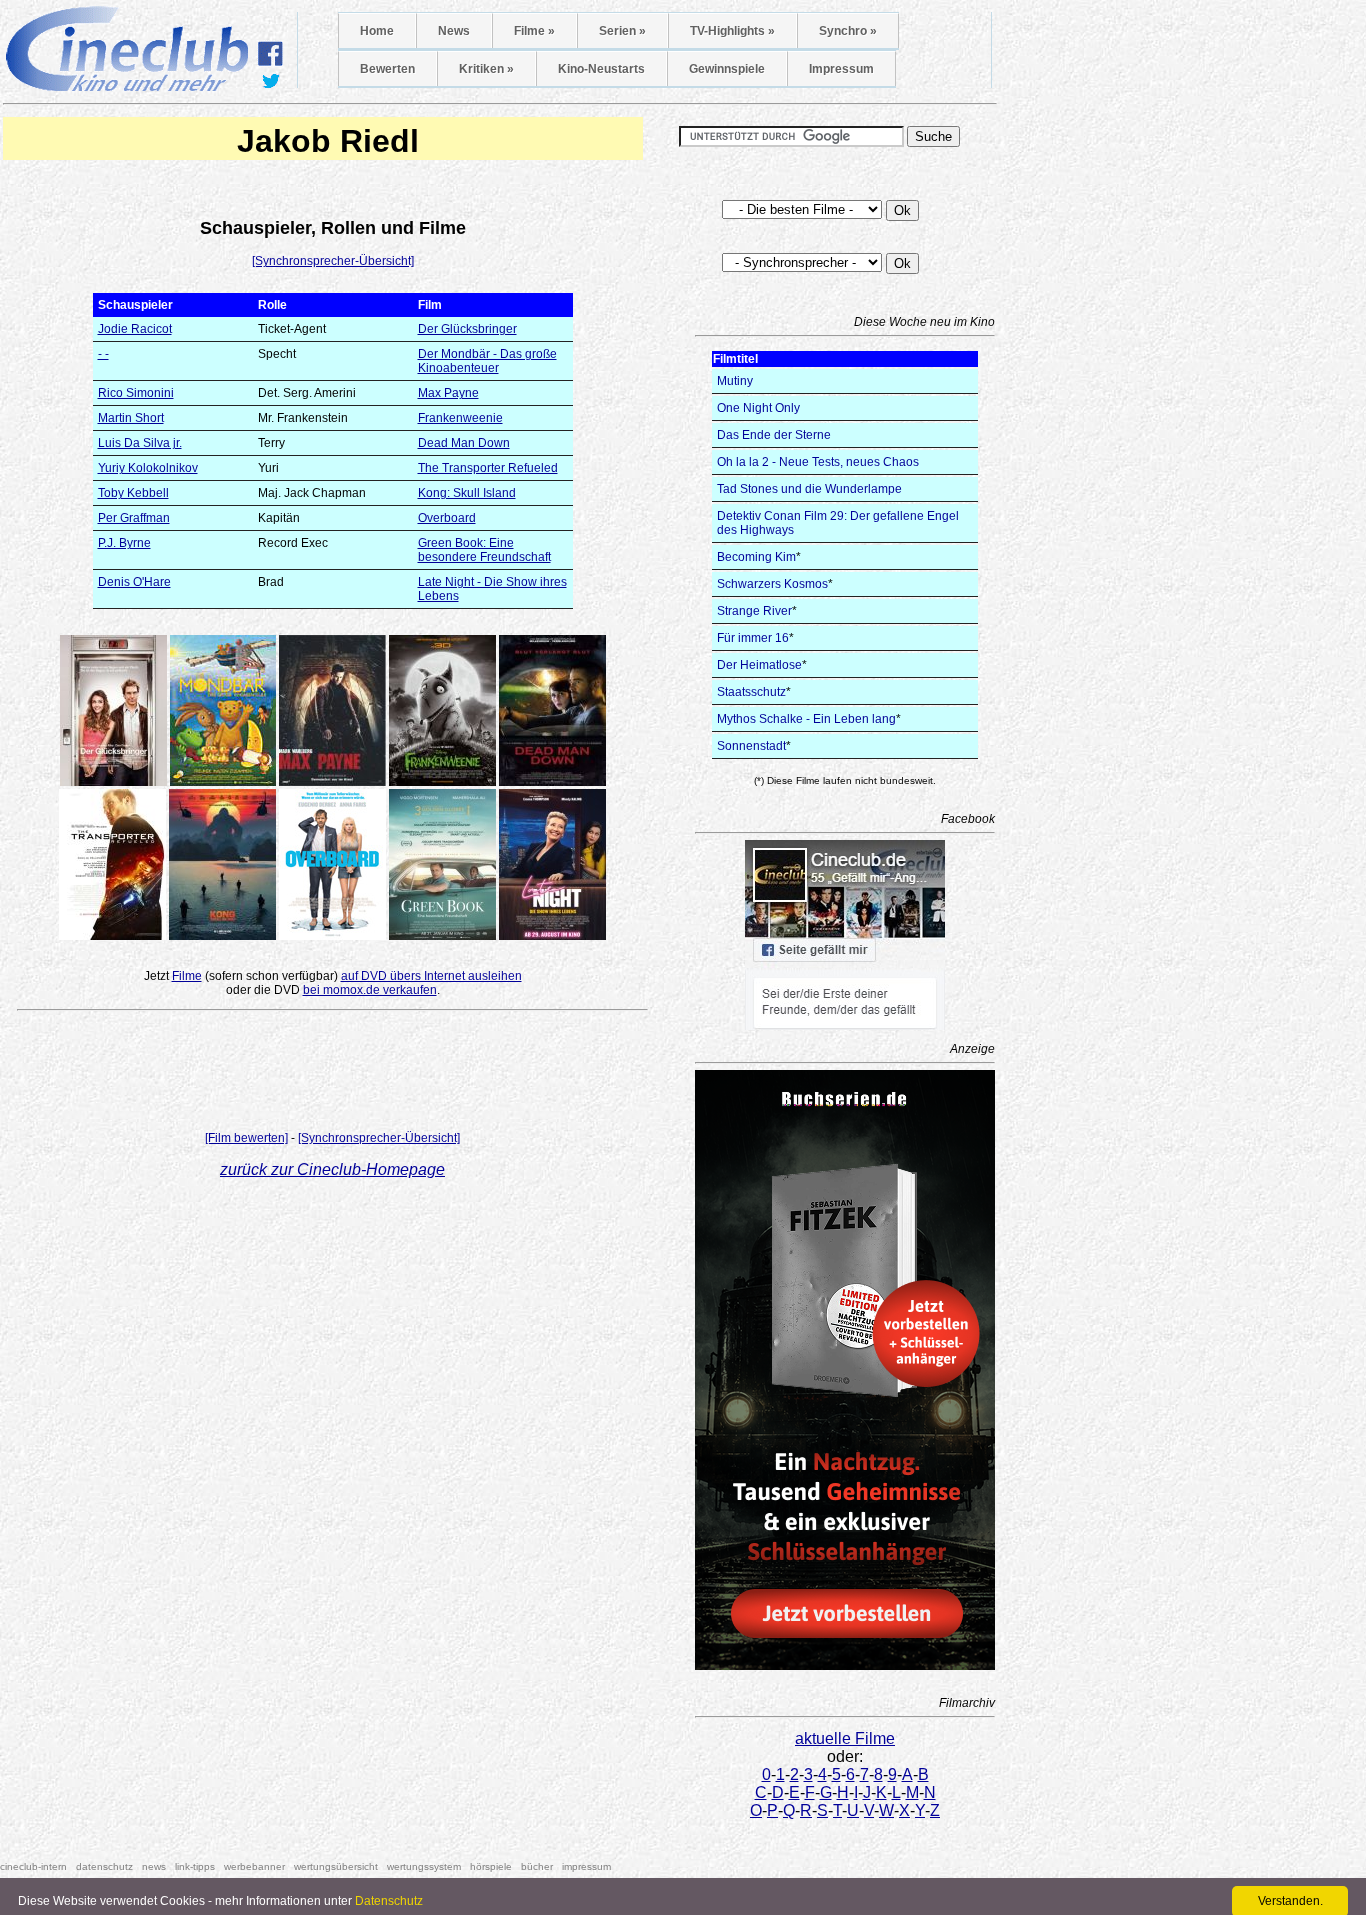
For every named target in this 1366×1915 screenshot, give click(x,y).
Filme (187, 976)
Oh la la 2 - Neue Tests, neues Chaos (818, 462)
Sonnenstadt (751, 746)
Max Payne (448, 393)
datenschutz (104, 1866)
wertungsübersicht (336, 1866)
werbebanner (254, 1866)
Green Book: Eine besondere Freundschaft (484, 550)
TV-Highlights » (732, 31)
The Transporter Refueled (488, 468)
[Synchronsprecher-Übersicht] (333, 261)
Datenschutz (389, 1901)
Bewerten (387, 69)
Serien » (622, 31)
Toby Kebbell (133, 493)
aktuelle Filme (845, 1738)
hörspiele (491, 1866)
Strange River (754, 611)
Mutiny (735, 381)
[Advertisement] (333, 1075)
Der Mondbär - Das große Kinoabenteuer (487, 361)
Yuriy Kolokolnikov (148, 468)
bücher (537, 1866)
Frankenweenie (460, 418)
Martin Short (131, 418)
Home (377, 31)
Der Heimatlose (759, 665)
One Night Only (758, 408)
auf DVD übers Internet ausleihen (431, 976)
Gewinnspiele (727, 69)
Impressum (841, 69)
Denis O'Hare (134, 582)
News (454, 31)
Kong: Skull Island (467, 493)
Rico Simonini (136, 393)
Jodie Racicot (135, 329)
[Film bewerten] (246, 1138)
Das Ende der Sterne (774, 435)
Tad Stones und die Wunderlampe (809, 489)
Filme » (534, 31)
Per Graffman (134, 518)
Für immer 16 (753, 638)
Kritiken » (486, 69)
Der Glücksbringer (467, 329)
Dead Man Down (464, 443)
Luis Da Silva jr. (140, 443)
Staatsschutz (751, 692)
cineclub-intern (33, 1866)
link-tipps (195, 1866)
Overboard (447, 518)
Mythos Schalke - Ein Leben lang (806, 719)
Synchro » (848, 31)
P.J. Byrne (124, 543)
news (154, 1866)
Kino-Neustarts (601, 69)
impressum (586, 1866)
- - (103, 354)
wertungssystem (424, 1866)
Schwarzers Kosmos (772, 584)
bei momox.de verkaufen (370, 990)
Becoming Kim (756, 557)
